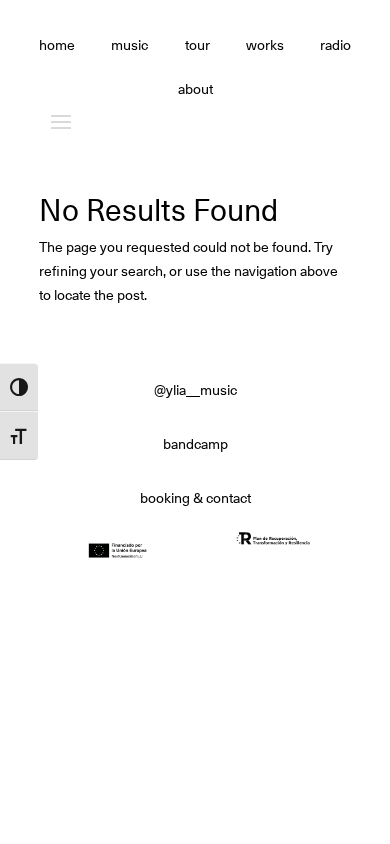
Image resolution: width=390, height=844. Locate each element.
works (265, 46)
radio (335, 46)
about (195, 90)
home (57, 46)
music (129, 46)
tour (197, 46)
